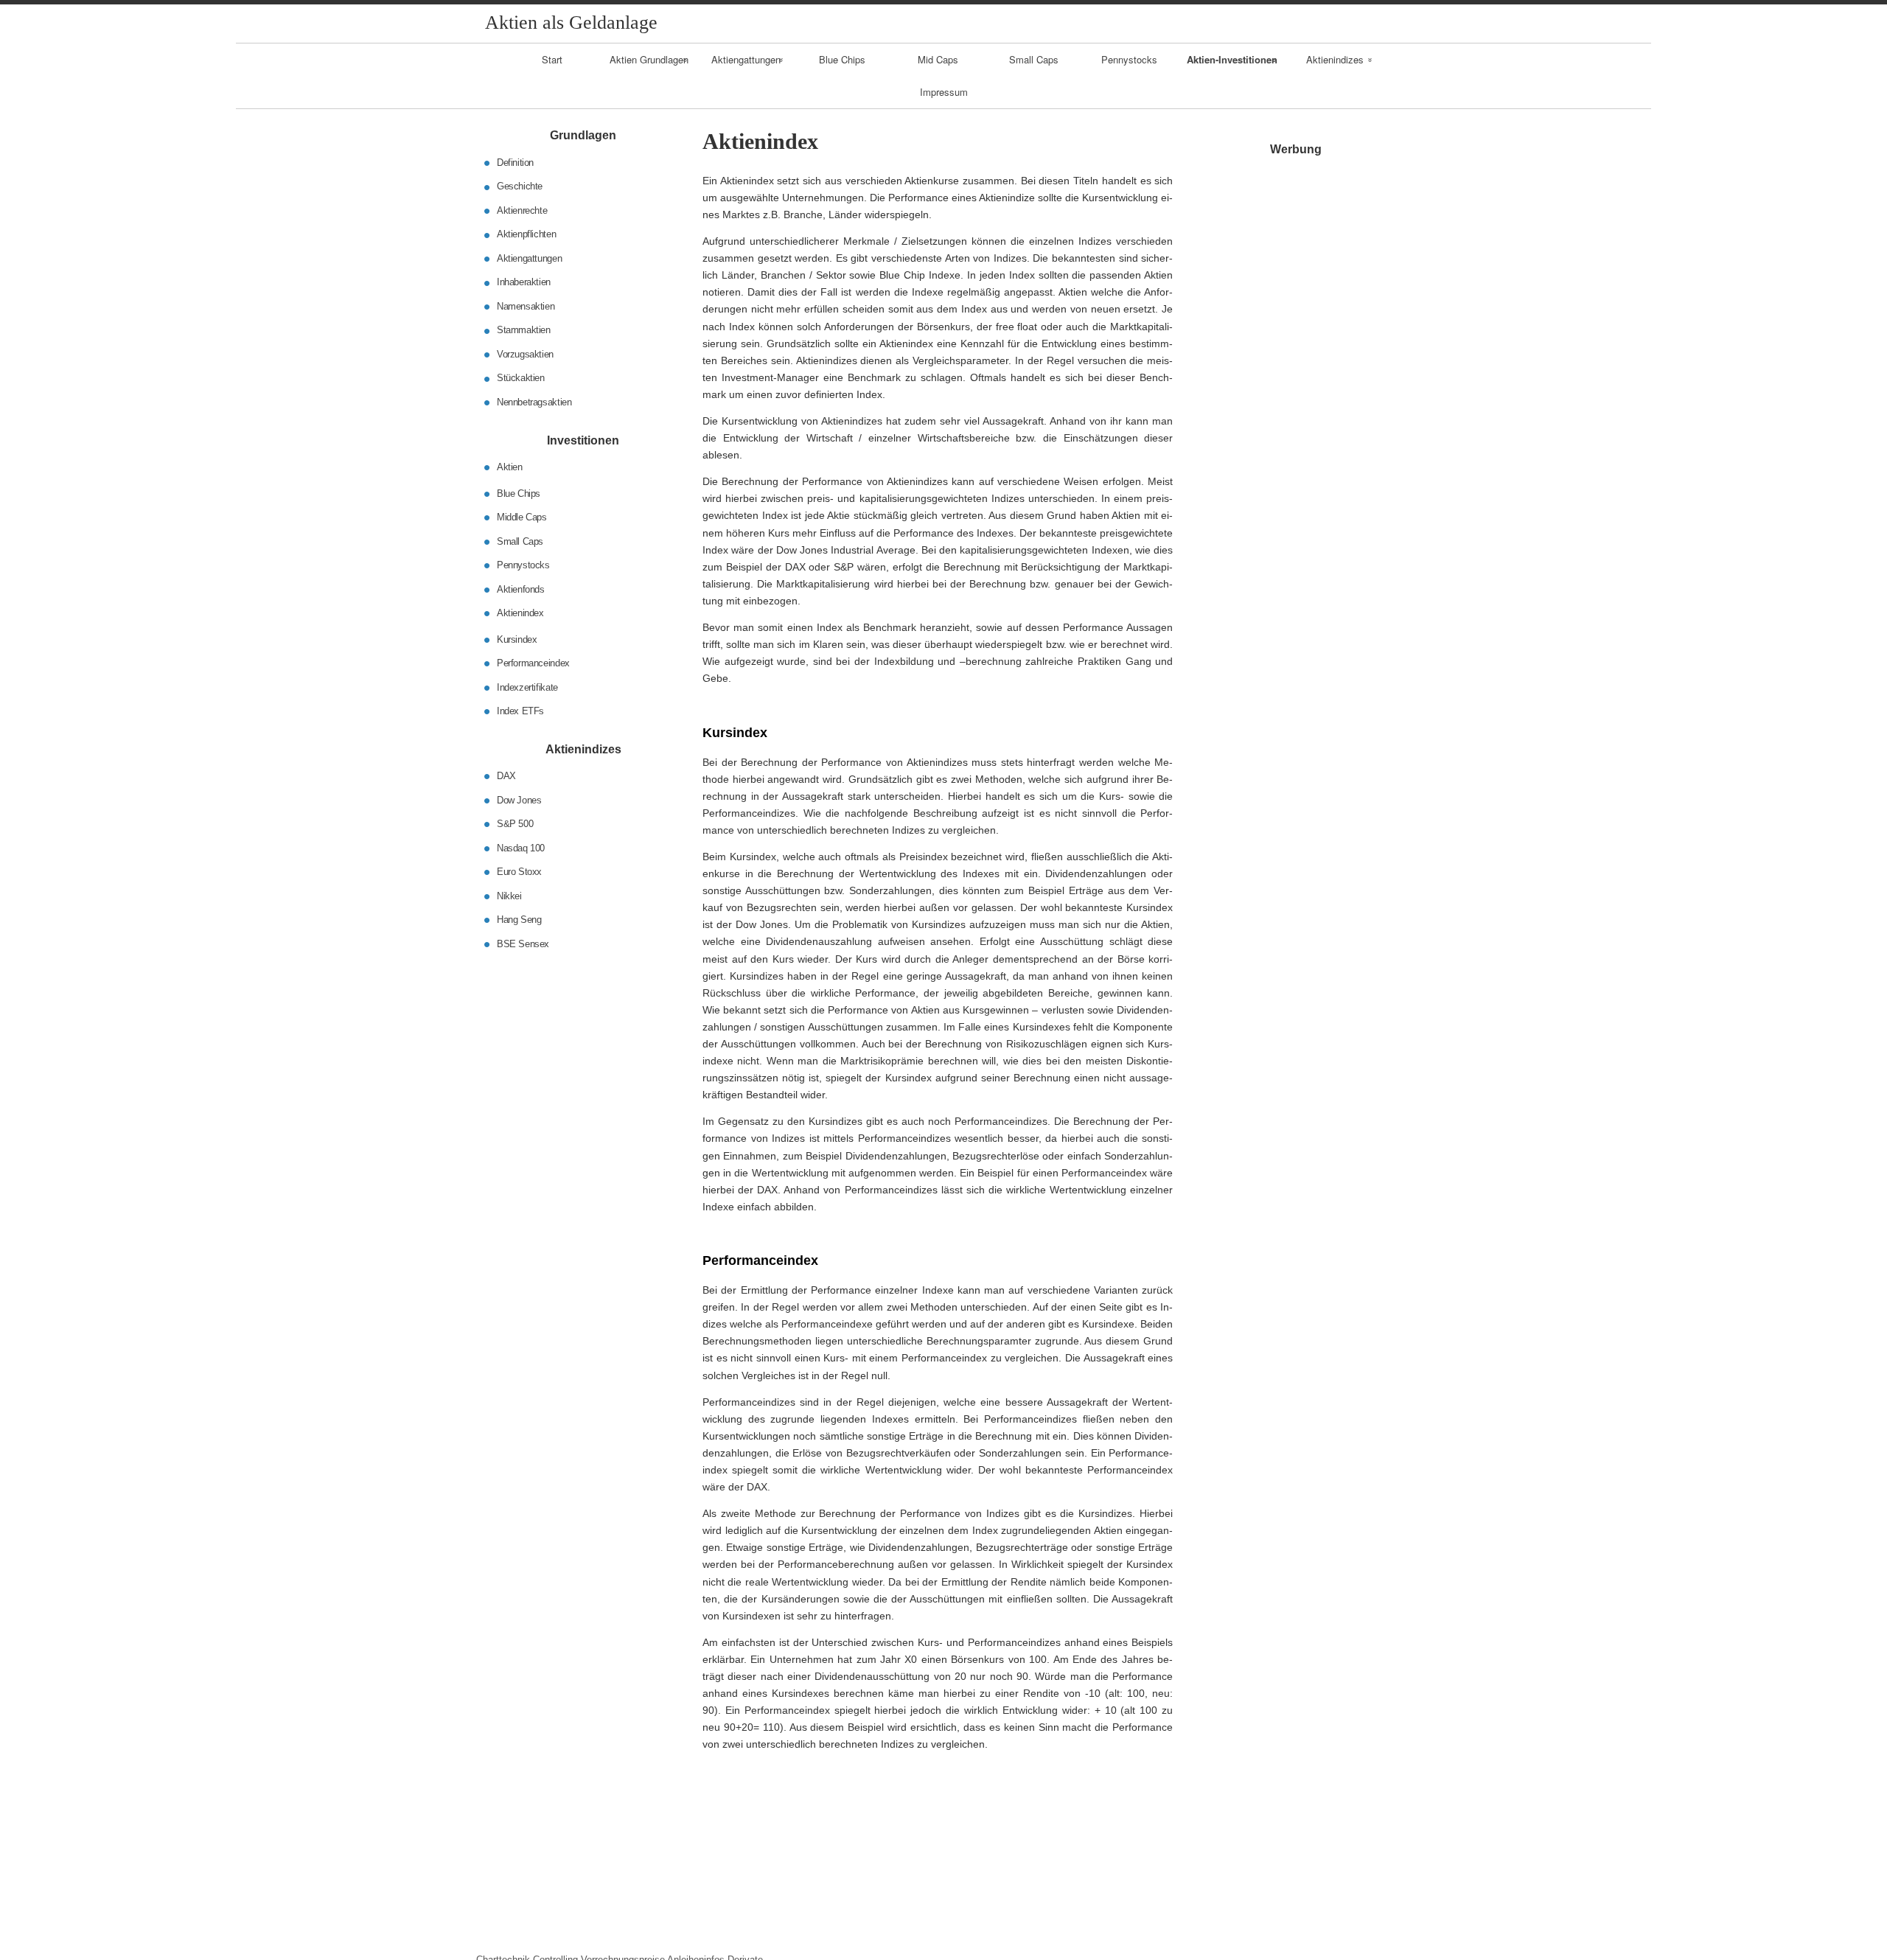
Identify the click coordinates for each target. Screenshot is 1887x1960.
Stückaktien (521, 378)
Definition (515, 163)
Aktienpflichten (526, 234)
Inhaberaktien (524, 282)
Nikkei (509, 895)
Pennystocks (1129, 59)
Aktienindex (520, 613)
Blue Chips (842, 59)
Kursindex (517, 639)
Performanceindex (533, 663)
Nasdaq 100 (521, 847)
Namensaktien (526, 306)
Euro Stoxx (519, 872)
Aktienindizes (1335, 59)
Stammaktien (524, 330)
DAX (506, 776)
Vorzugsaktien (525, 354)
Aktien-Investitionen (1232, 59)
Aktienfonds (521, 589)
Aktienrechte (522, 210)
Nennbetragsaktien (534, 402)
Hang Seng (519, 920)
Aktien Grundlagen (649, 59)
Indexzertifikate (527, 687)
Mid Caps (938, 59)
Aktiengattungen (746, 59)
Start (552, 59)
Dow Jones (519, 799)
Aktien (510, 467)
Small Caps (1034, 59)
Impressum (944, 92)
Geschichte (520, 186)
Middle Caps (522, 517)
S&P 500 (515, 824)
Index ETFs (520, 711)
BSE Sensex (523, 943)
